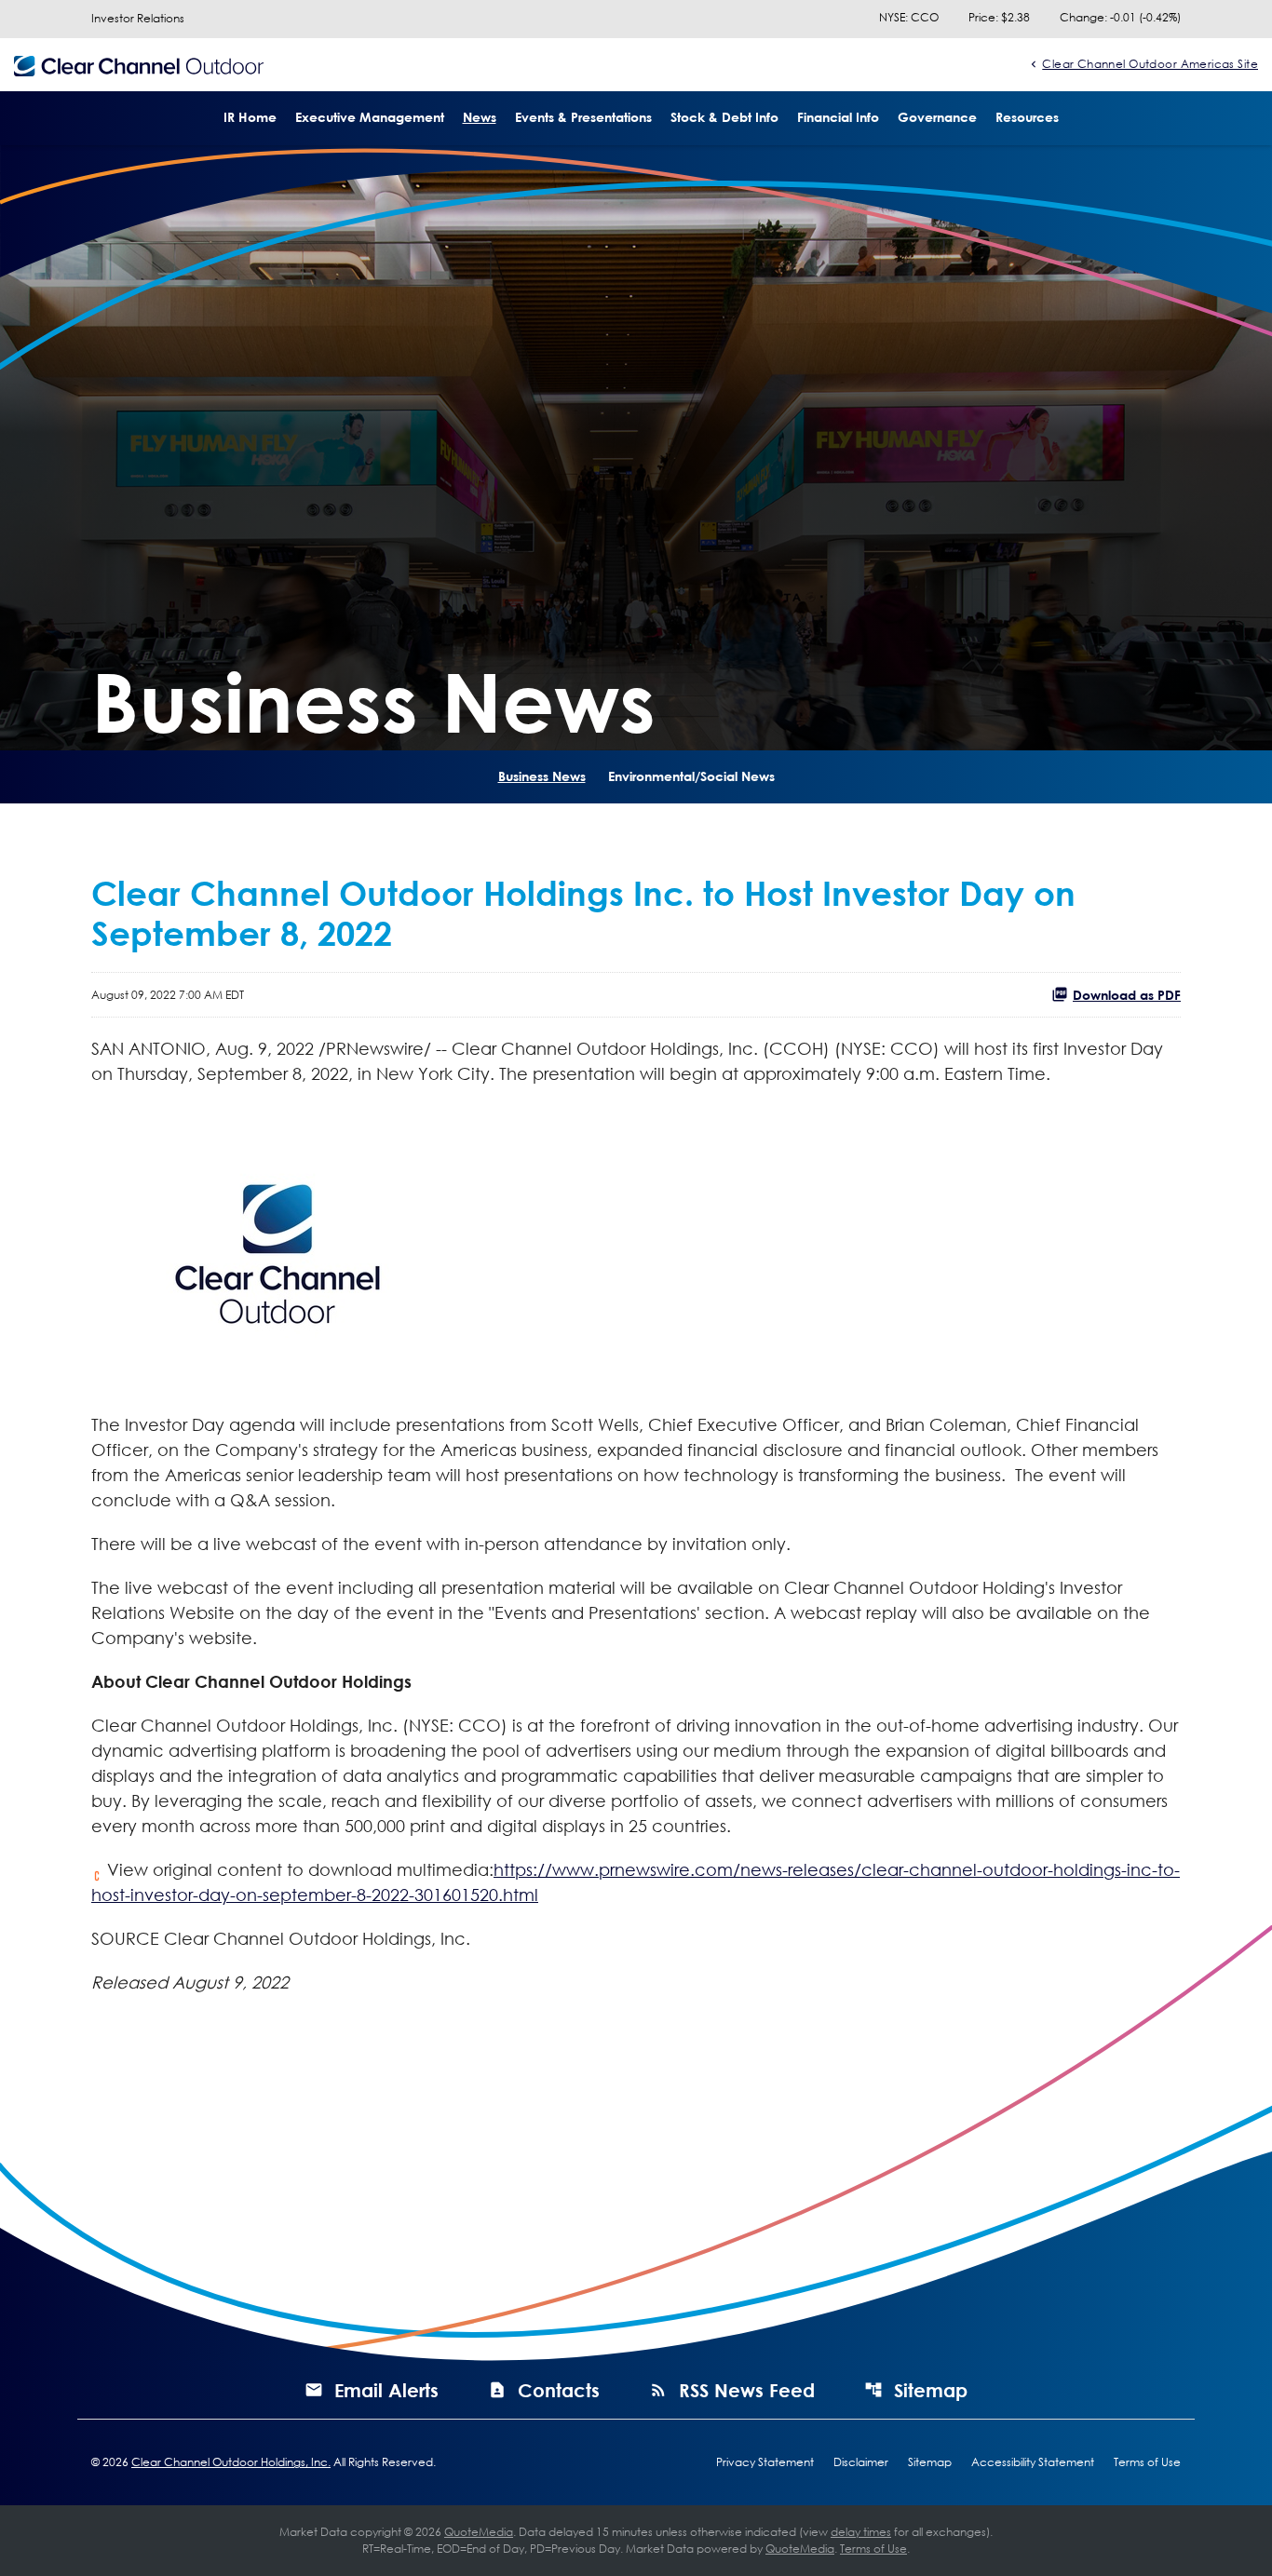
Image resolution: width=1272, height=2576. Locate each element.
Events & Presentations (583, 117)
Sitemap (931, 2390)
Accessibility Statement (1033, 2462)
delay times (861, 2532)
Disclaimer (861, 2462)
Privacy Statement (765, 2462)
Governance (937, 117)
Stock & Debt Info (724, 117)
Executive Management (370, 117)
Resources (1027, 117)
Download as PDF (1127, 995)
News (480, 117)
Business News (542, 776)
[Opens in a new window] (277, 1248)
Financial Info (838, 117)
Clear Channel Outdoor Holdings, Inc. (231, 2462)
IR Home (250, 117)
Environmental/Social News (691, 776)
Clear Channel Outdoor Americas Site (1150, 63)
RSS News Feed (747, 2390)
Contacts (559, 2390)
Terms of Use (1147, 2462)
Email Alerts (386, 2390)
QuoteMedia (479, 2532)
